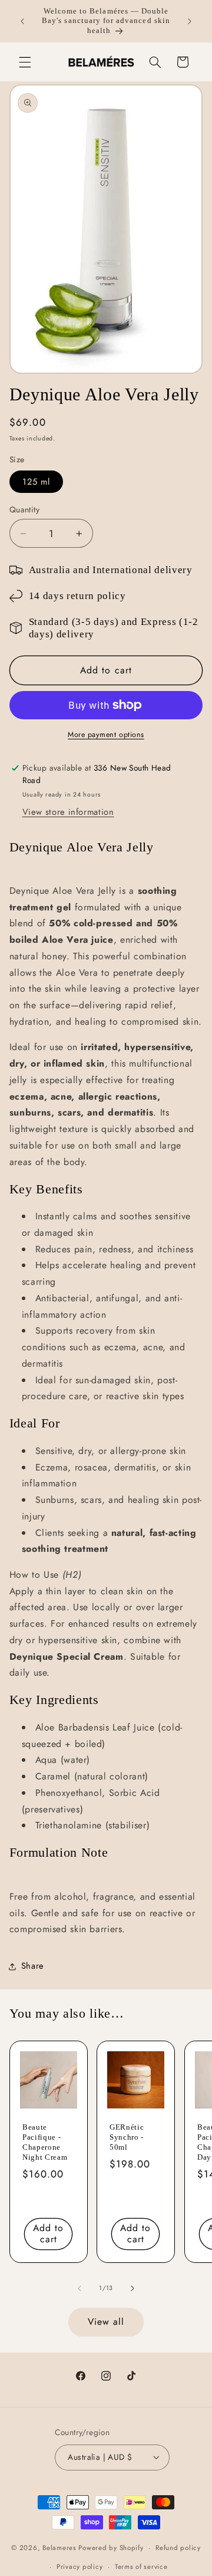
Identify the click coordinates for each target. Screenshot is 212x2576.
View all (106, 2322)
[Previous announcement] (22, 21)
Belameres (59, 2548)
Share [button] (33, 1966)
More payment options (106, 735)
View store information (68, 812)
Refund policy (178, 2548)
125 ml (36, 482)
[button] (25, 62)
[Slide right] (132, 2288)
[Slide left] (79, 2288)
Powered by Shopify (111, 2548)
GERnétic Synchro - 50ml (127, 2137)
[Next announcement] (190, 21)
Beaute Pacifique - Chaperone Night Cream (45, 2142)
